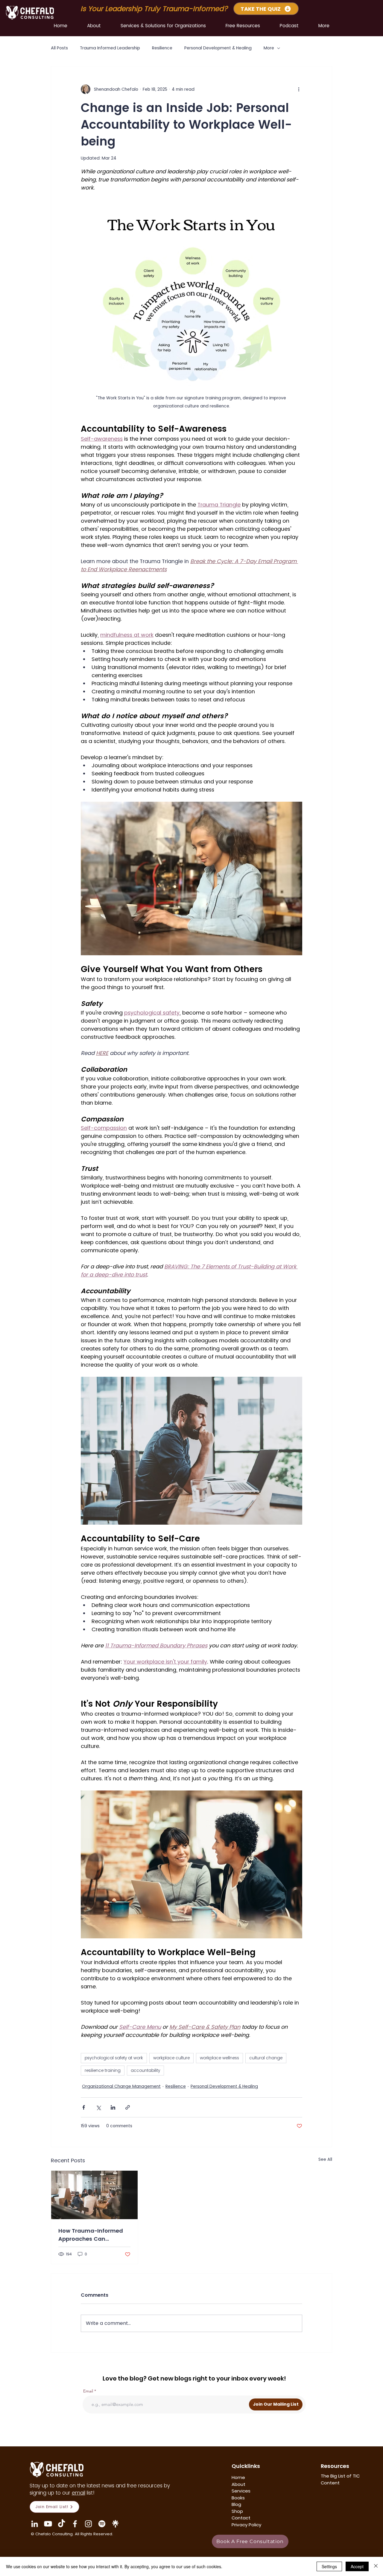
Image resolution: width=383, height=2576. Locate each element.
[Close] (376, 2566)
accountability (145, 2070)
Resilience (162, 48)
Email (88, 2391)
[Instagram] (88, 2524)
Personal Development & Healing (218, 48)
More (269, 48)
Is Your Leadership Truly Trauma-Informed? (155, 9)
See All (325, 2159)
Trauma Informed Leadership (110, 48)
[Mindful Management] (102, 2524)
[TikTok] (61, 2524)
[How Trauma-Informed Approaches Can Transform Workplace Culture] (94, 2195)
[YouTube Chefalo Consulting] (48, 2524)
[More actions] (299, 89)
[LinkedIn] (35, 2524)
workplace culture (171, 2058)
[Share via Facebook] (84, 2107)
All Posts (59, 48)
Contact (241, 2518)
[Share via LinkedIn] (113, 2107)
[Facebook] (75, 2524)
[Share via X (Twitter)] (98, 2107)
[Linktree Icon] (115, 2524)
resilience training (103, 2070)
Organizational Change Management (121, 2086)
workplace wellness (219, 2058)
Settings (329, 2566)
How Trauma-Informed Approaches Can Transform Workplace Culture (91, 2235)
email (79, 2493)
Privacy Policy (246, 2525)
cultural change (266, 2058)
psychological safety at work (114, 2058)
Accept (357, 2566)
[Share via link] (128, 2107)
